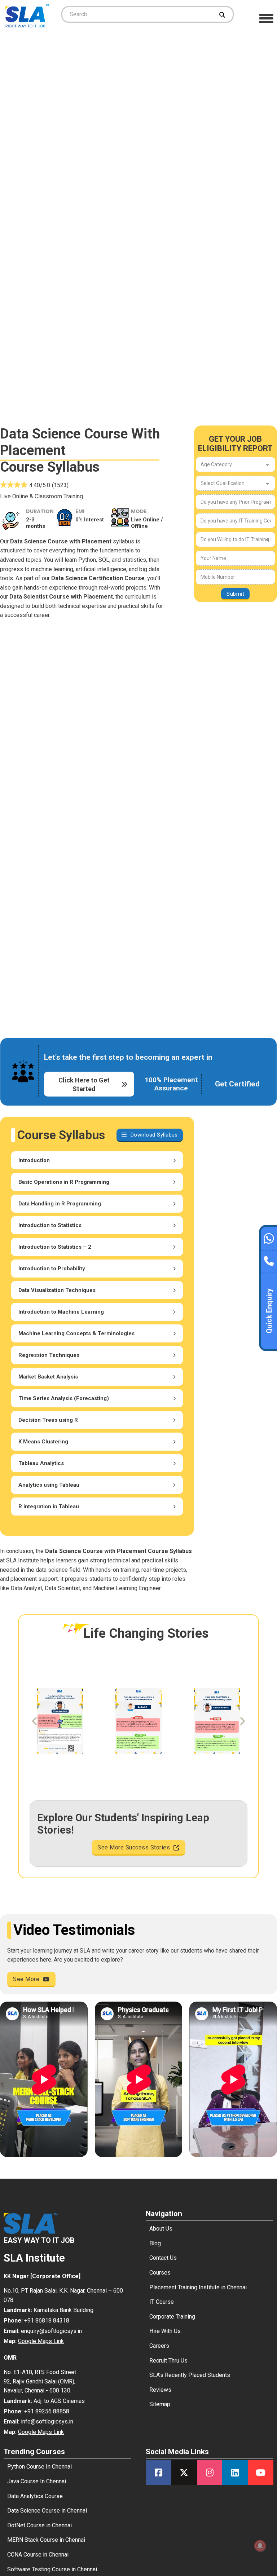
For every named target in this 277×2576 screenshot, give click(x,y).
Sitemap (160, 2404)
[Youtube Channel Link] (261, 2473)
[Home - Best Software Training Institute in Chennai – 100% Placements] (27, 15)
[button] (97, 1160)
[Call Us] (269, 1259)
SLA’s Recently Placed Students (190, 2375)
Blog (155, 2243)
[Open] (266, 18)
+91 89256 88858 (47, 2411)
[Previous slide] (35, 1721)
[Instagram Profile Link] (210, 2473)
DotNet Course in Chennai (39, 2525)
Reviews (160, 2390)
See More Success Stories (134, 1847)
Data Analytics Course (35, 2496)
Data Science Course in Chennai (47, 2511)
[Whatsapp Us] (269, 1238)
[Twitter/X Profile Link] (184, 2473)
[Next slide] (242, 1721)
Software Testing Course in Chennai (52, 2569)
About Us (161, 2229)
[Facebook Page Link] (159, 2473)
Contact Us (163, 2258)
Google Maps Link (41, 2341)
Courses (160, 2273)
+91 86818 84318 (47, 2321)
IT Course (162, 2302)
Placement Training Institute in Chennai (198, 2287)
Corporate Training (172, 2317)
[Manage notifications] (260, 2546)
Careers (159, 2346)
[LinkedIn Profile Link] (235, 2473)
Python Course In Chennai (39, 2467)
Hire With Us (165, 2331)
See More (26, 1979)
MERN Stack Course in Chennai (46, 2540)
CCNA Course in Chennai (38, 2555)
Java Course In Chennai (37, 2481)
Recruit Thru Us (168, 2361)
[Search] (223, 14)
